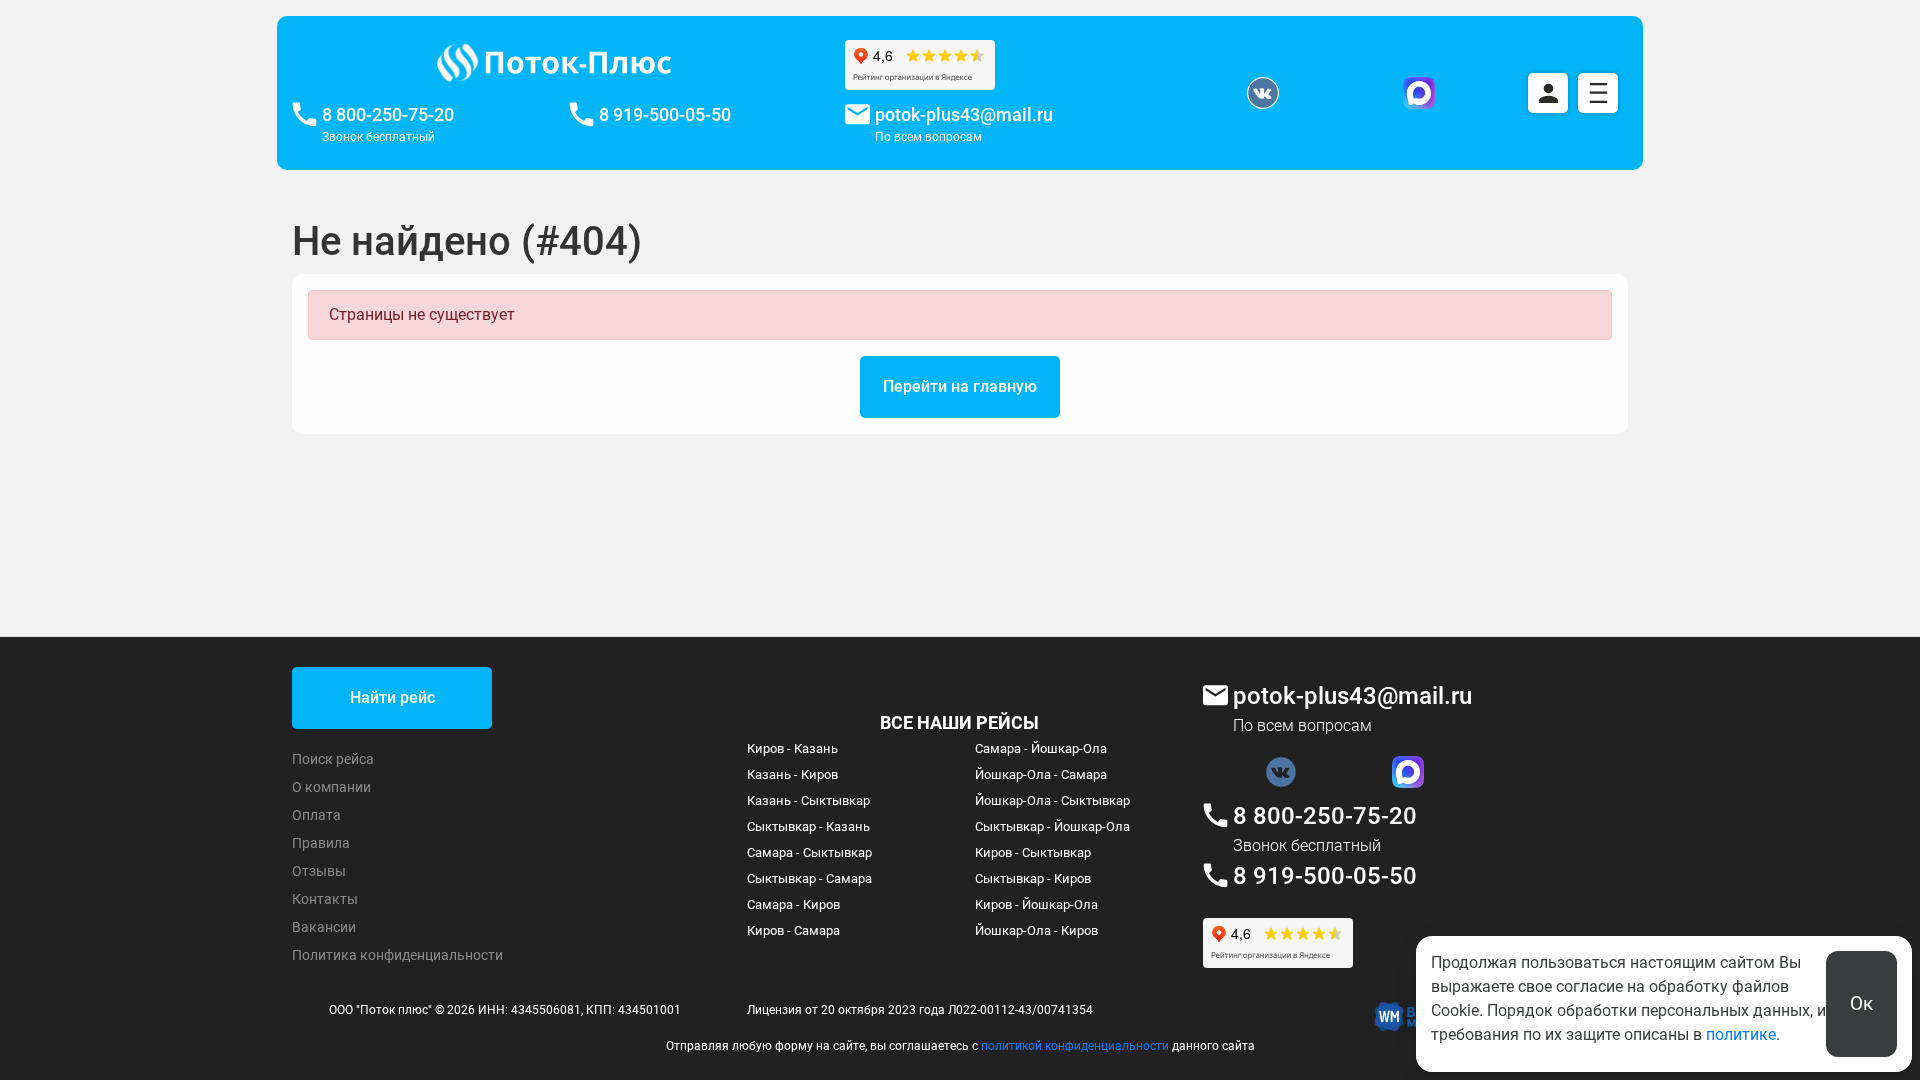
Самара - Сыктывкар (809, 852)
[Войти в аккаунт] (1548, 93)
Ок (1861, 1003)
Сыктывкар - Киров (1033, 878)
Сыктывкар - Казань (808, 826)
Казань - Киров (792, 774)
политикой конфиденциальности (1075, 1046)
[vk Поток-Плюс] (1263, 93)
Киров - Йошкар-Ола (1036, 904)
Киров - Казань (792, 748)
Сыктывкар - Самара (809, 878)
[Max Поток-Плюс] (1419, 93)
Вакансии (324, 927)
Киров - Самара (793, 930)
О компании (331, 787)
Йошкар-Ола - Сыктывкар (1052, 800)
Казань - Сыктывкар (808, 800)
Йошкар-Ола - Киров (1036, 930)
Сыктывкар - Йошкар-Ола (1052, 826)
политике (1741, 1034)
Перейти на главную (960, 386)
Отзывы (319, 871)
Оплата (316, 815)
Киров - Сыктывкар (1033, 852)
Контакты (325, 899)
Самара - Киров (793, 904)
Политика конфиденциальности (397, 955)
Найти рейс (392, 697)
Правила (321, 843)
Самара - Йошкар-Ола (1041, 748)
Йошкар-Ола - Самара (1041, 774)
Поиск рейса (333, 759)
